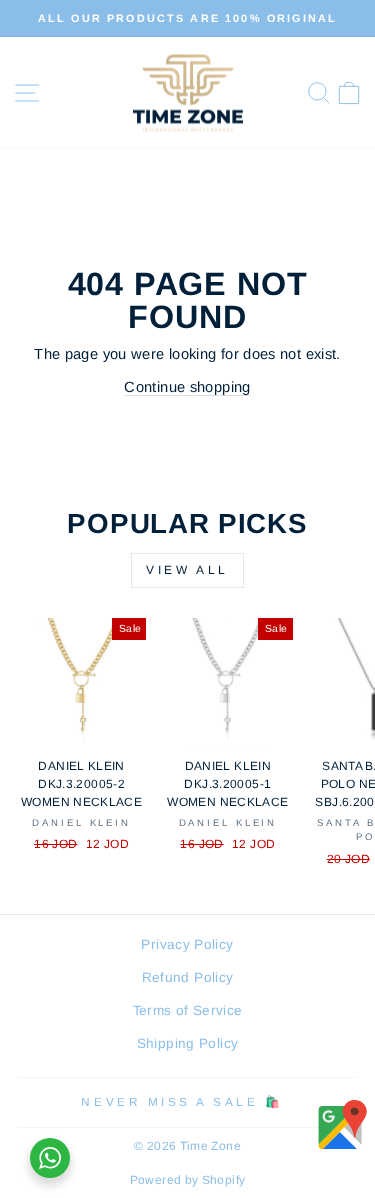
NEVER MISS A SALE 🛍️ (182, 1101)
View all (187, 570)
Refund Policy (188, 977)
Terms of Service (188, 1010)
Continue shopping (187, 387)
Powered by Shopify (188, 1180)
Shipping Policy (188, 1043)
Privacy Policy (187, 944)
